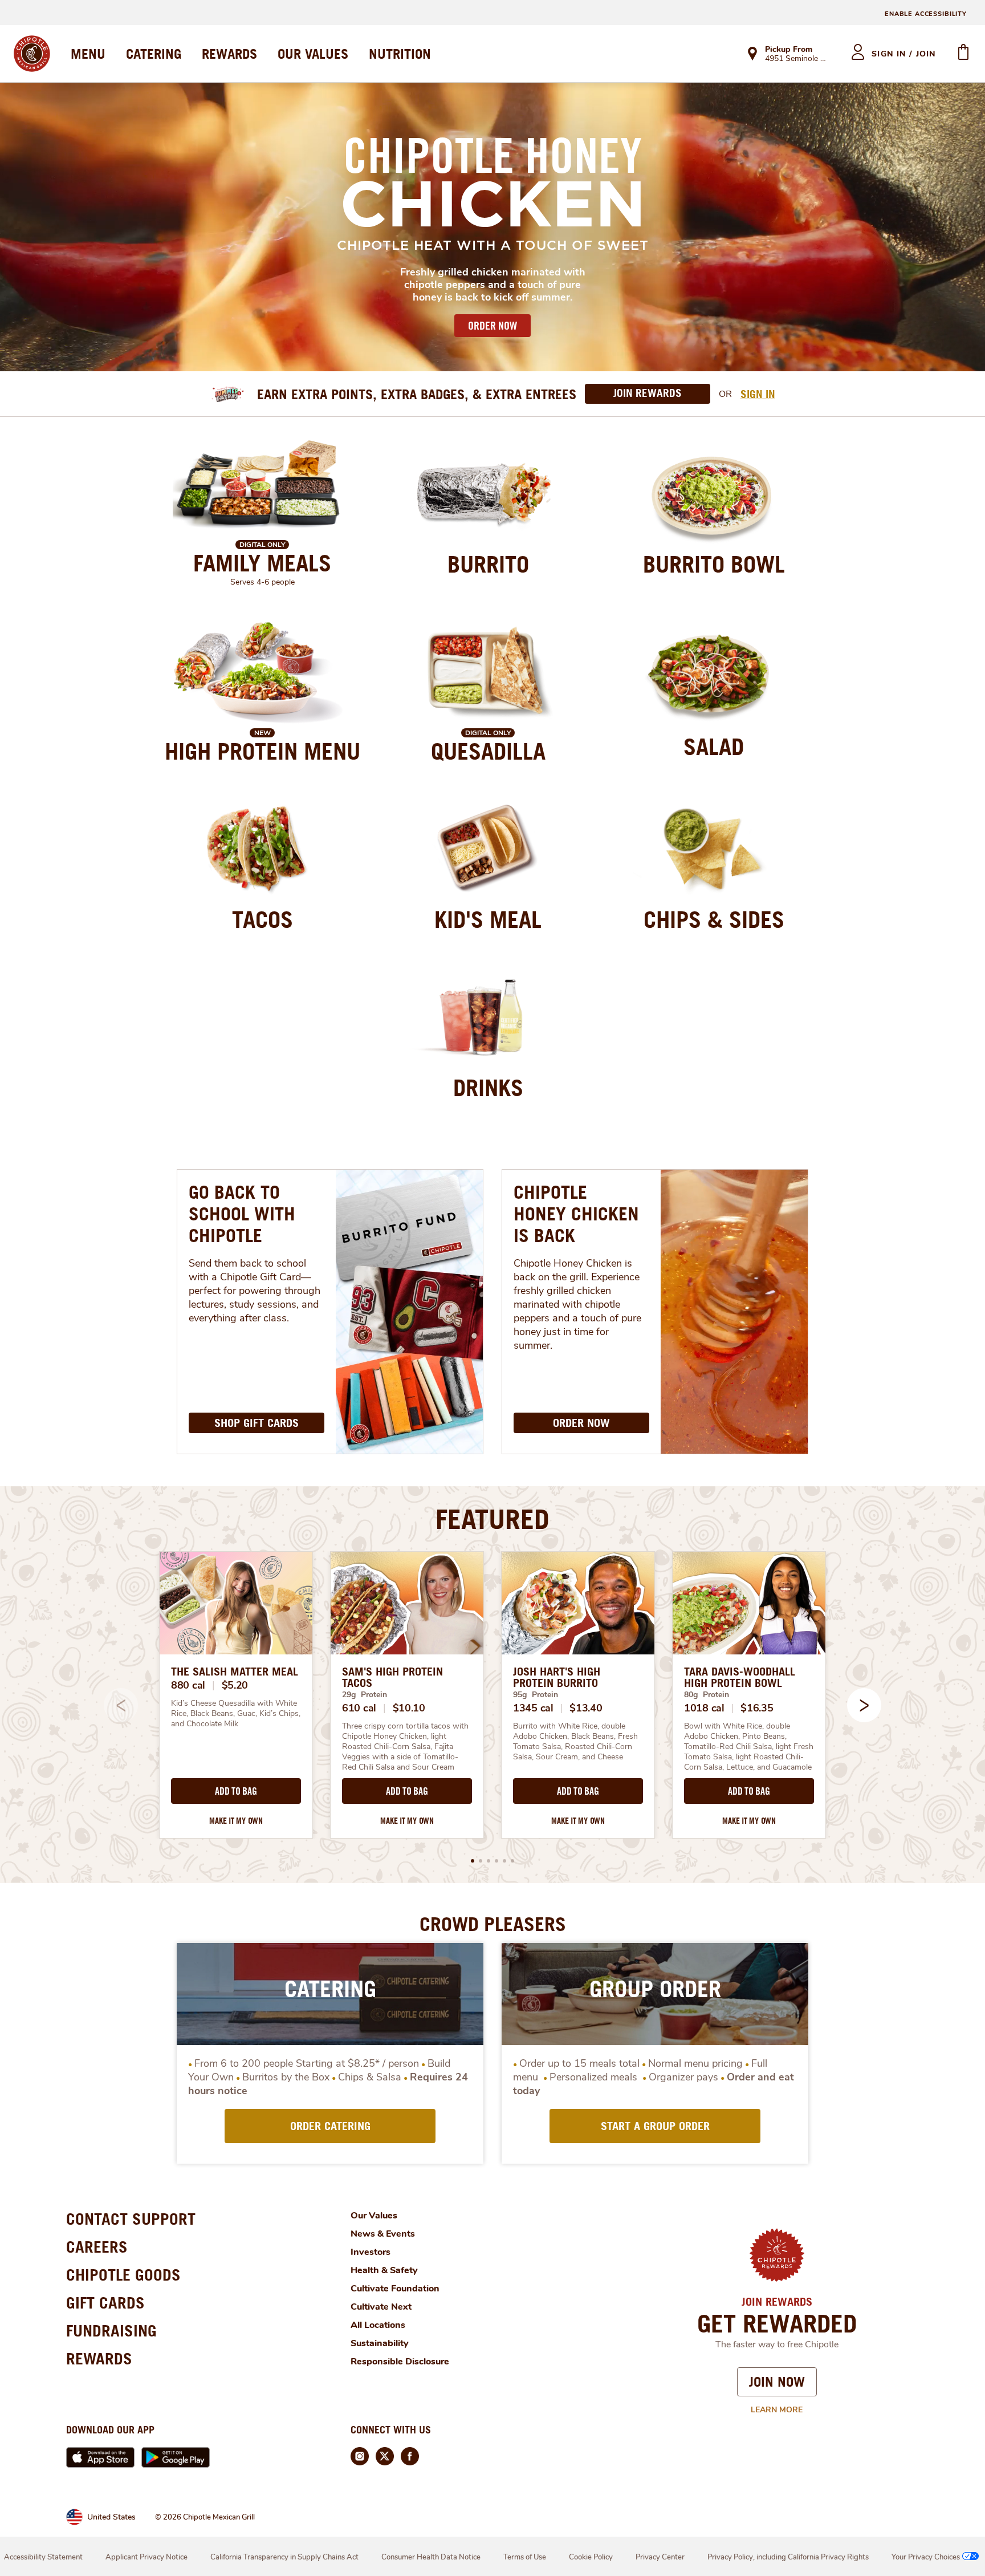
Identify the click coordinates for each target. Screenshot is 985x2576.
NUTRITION (400, 54)
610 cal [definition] (359, 1708)
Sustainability (380, 2343)
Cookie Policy (591, 2557)
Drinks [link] (488, 1088)
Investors (371, 2252)
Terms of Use (525, 2557)
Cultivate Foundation (395, 2289)
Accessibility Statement (43, 2557)
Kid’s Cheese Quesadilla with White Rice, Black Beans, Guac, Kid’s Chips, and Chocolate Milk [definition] (236, 1714)
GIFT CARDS (105, 2303)
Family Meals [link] (262, 563)
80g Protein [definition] (707, 1695)
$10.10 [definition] (409, 1708)
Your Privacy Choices (926, 2557)
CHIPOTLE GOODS (123, 2275)
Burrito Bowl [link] (714, 564)
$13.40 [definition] (586, 1708)
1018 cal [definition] (704, 1708)
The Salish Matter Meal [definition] (235, 1672)
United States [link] (111, 2517)
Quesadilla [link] (488, 751)
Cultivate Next (381, 2307)
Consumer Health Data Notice (431, 2557)
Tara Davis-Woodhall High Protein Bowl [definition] (740, 1677)
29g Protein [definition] (365, 1695)
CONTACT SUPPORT (131, 2219)
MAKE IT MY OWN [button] (236, 1821)
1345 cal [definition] (533, 1708)
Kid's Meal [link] (488, 919)
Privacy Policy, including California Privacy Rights (788, 2557)
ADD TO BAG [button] (236, 1791)
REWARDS (229, 54)
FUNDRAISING (111, 2330)
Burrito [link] (488, 564)
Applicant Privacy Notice (146, 2557)
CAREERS (97, 2247)
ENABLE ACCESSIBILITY (926, 14)
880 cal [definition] (188, 1685)
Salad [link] (714, 747)
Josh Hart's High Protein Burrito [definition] (557, 1677)
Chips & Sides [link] (714, 919)
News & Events (383, 2234)
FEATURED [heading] (492, 1519)
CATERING (154, 54)
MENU (88, 54)
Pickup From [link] (789, 49)
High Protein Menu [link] (262, 751)
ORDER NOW (492, 326)
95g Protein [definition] (536, 1695)
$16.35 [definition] (757, 1708)
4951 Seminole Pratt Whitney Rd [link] (798, 59)
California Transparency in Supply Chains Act (284, 2557)
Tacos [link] (262, 919)
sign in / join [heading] (904, 54)
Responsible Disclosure (400, 2362)
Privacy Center (660, 2557)
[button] (864, 1705)
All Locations (378, 2325)
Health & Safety (384, 2270)
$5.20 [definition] (235, 1685)
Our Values (374, 2216)
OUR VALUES (313, 54)
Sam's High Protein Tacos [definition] (392, 1677)
